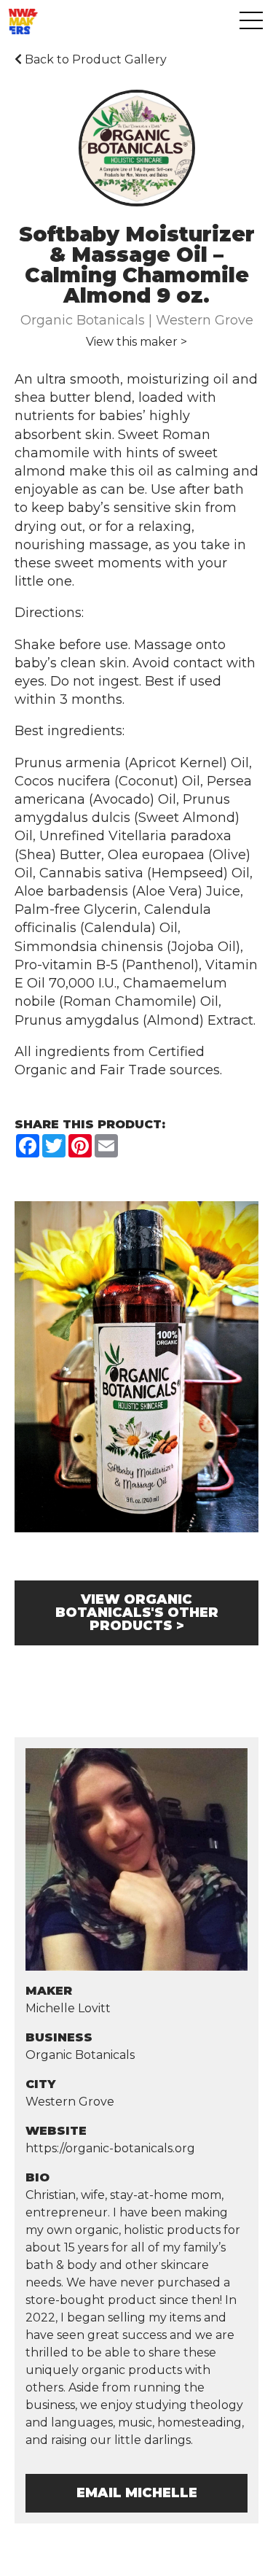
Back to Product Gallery (94, 59)
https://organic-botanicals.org (110, 2148)
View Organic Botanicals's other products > (137, 1613)
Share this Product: (90, 1124)
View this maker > (136, 342)
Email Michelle (137, 2493)
